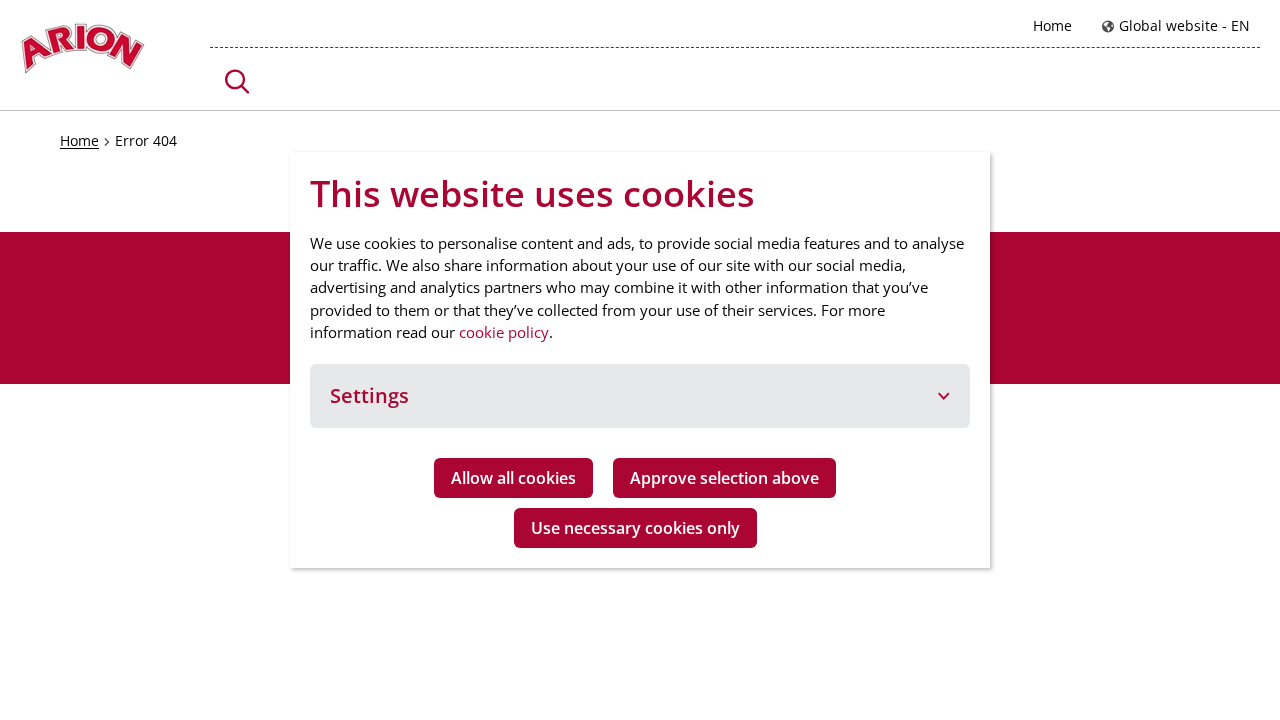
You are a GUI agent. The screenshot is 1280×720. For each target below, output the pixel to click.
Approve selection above (724, 478)
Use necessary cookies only (635, 528)
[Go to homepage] (82, 53)
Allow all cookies (513, 478)
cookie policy (504, 332)
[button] (237, 81)
